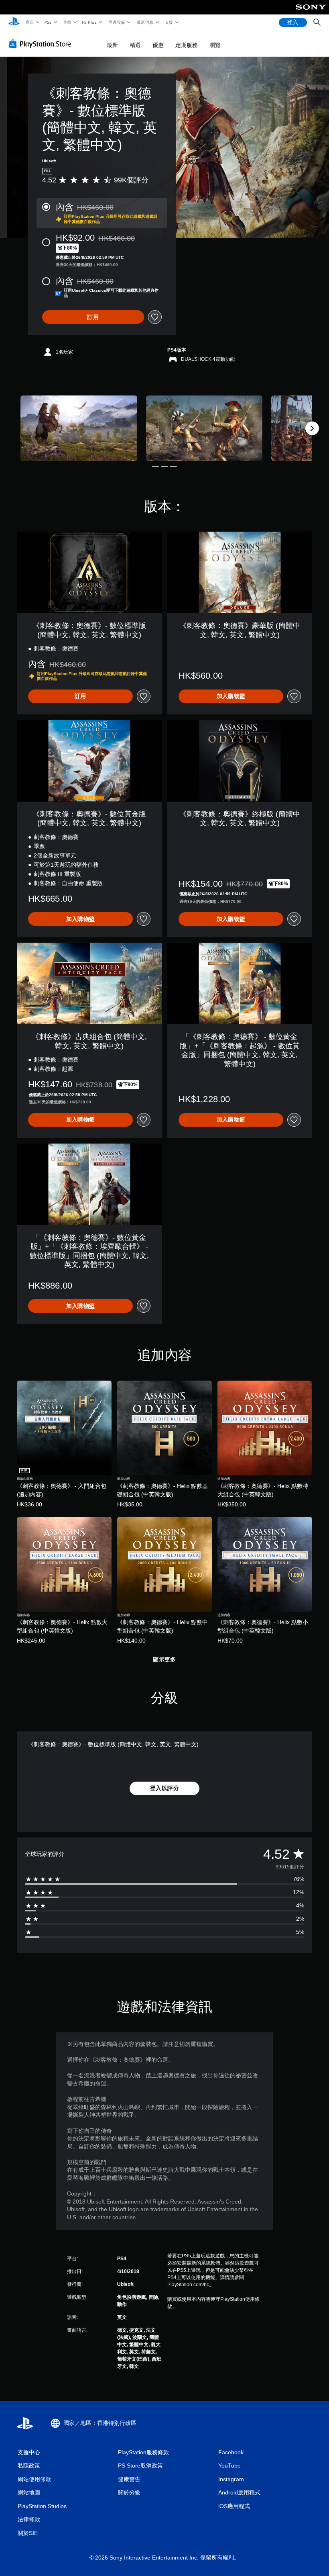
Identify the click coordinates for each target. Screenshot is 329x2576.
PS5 (48, 22)
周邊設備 (117, 22)
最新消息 (145, 22)
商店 (29, 22)
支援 (169, 22)
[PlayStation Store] (42, 44)
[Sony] (311, 12)
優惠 (158, 45)
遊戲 (67, 22)
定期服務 (187, 45)
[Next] (312, 428)
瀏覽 (215, 45)
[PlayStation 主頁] (14, 23)
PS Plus (89, 22)
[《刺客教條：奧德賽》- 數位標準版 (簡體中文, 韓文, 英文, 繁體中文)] (79, 428)
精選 (135, 45)
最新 (112, 45)
